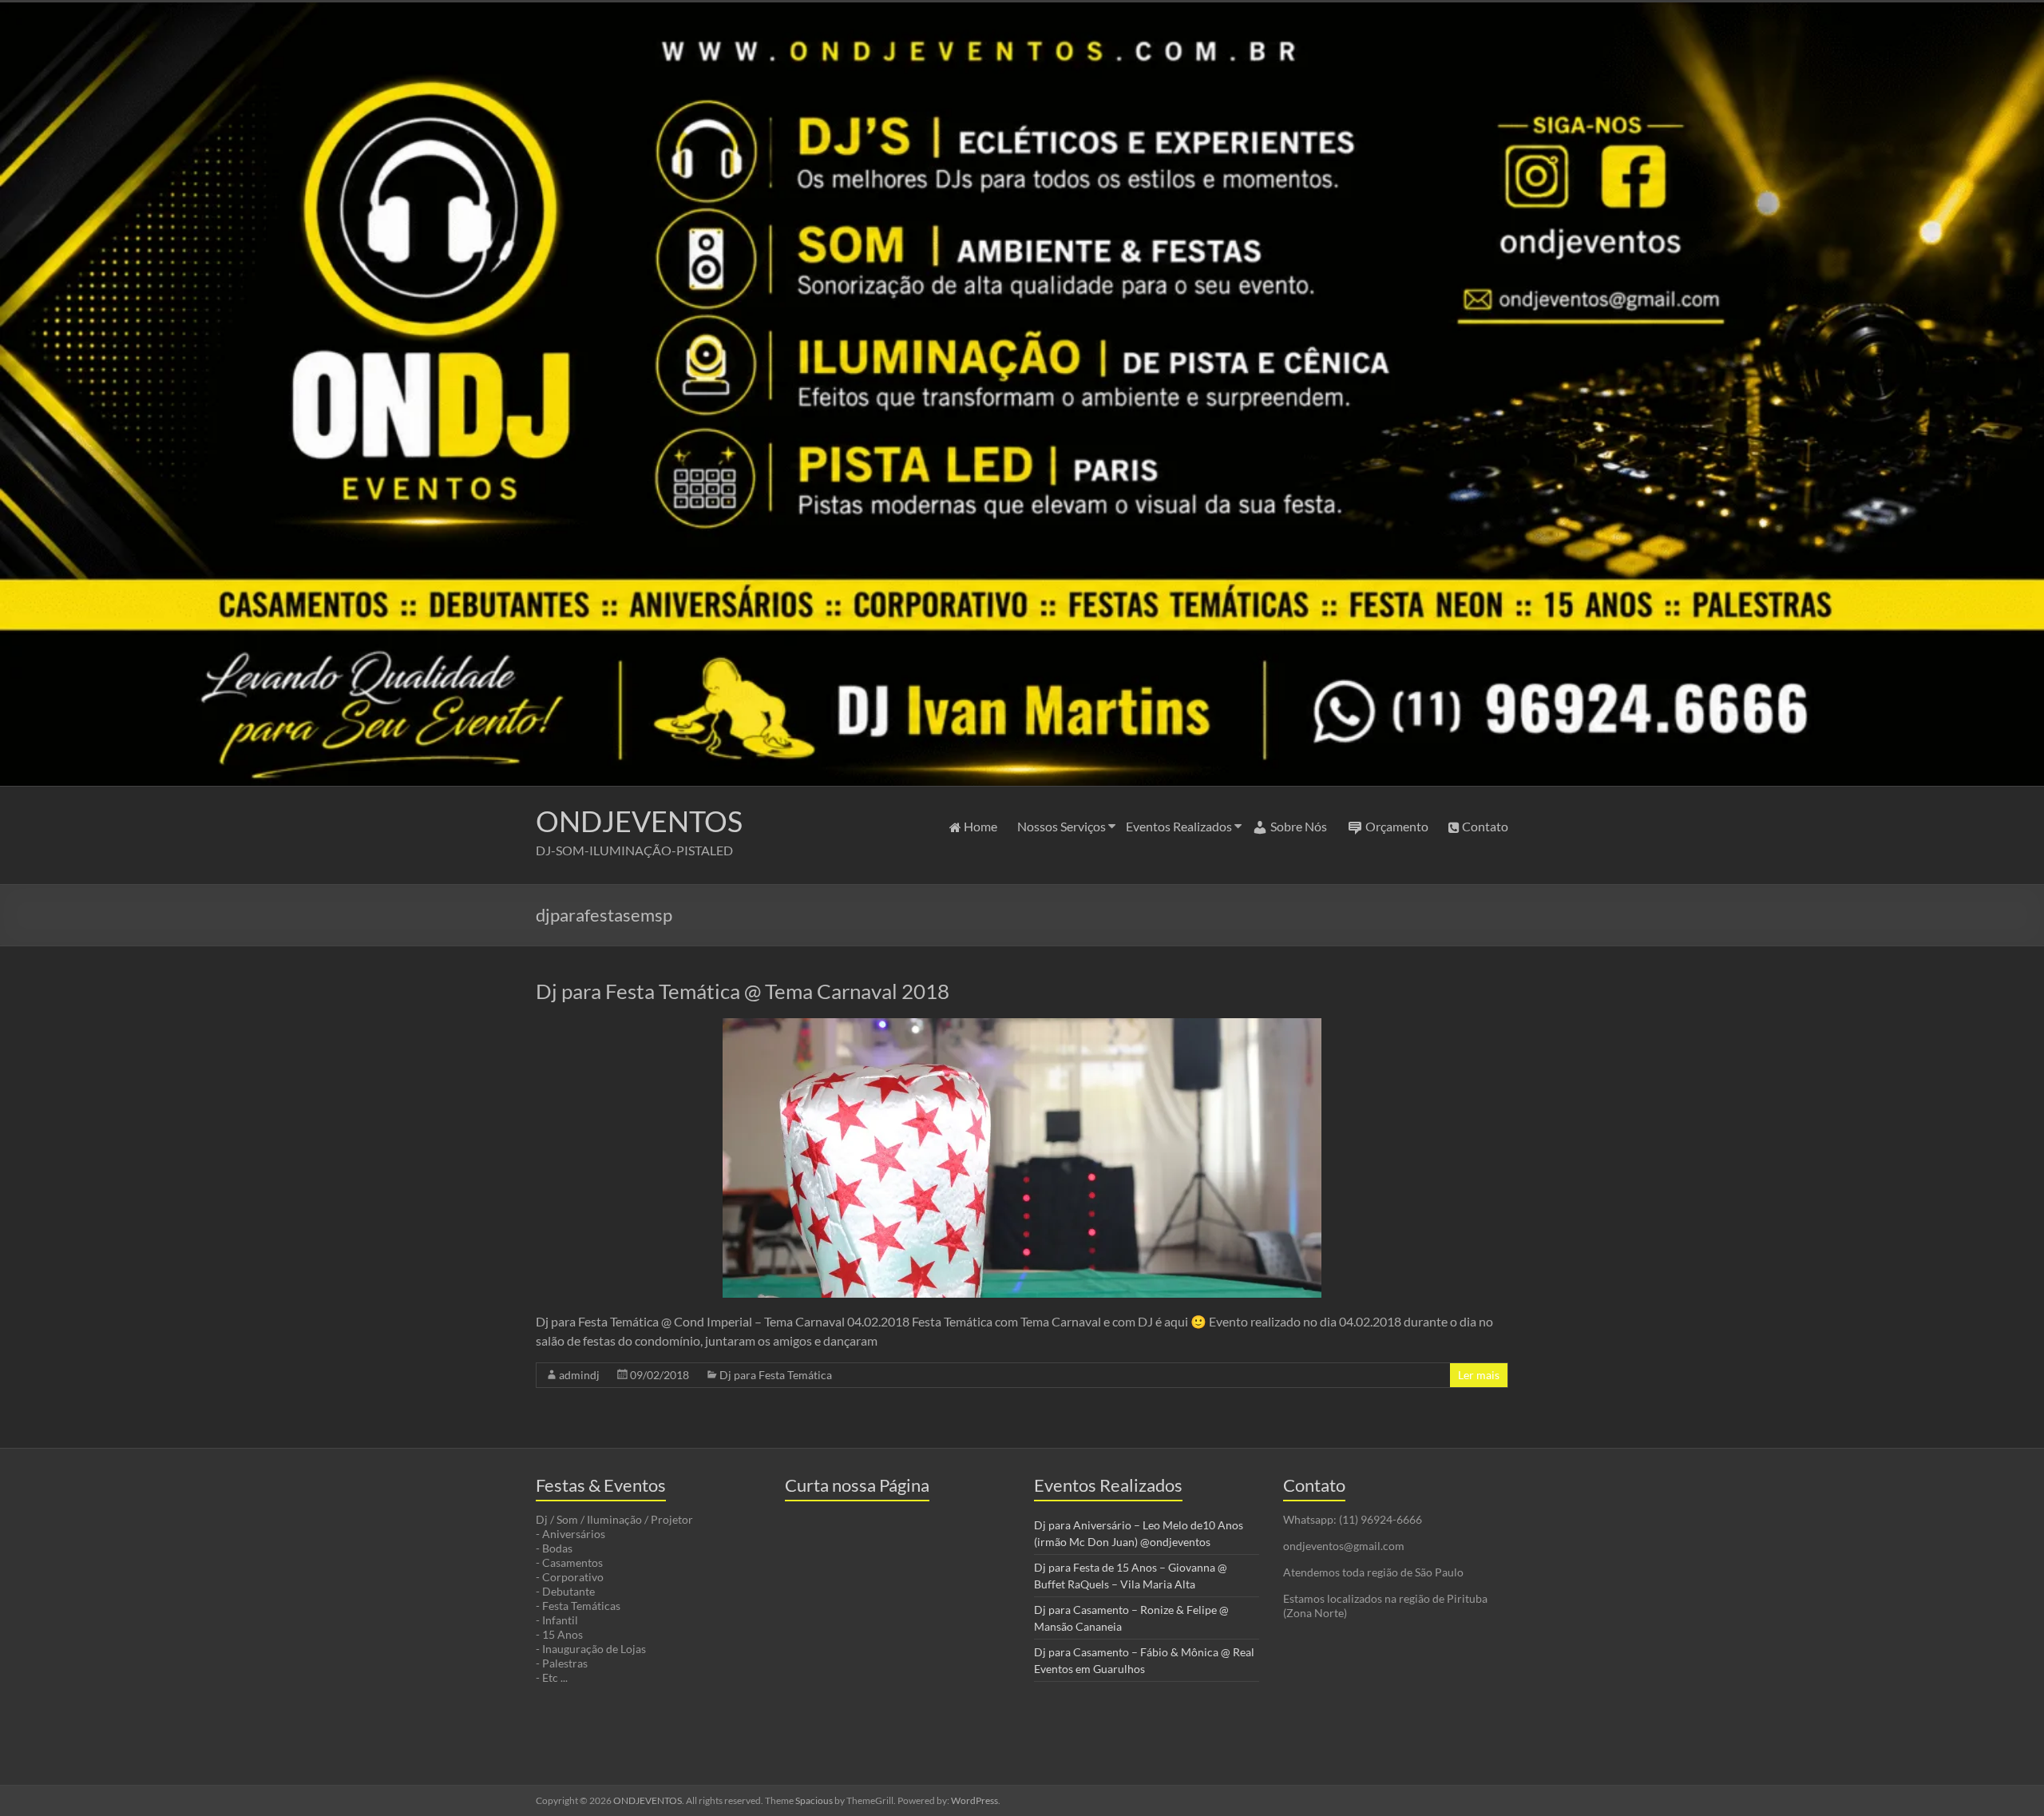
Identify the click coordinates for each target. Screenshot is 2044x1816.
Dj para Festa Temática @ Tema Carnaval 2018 (743, 991)
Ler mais (1479, 1375)
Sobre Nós (1299, 826)
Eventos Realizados (1179, 826)
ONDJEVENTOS (639, 821)
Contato (1485, 826)
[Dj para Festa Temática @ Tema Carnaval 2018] (1022, 1026)
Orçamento (1397, 826)
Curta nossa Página (857, 1485)
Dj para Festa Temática (776, 1375)
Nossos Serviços (1062, 826)
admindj (579, 1375)
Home (980, 826)
